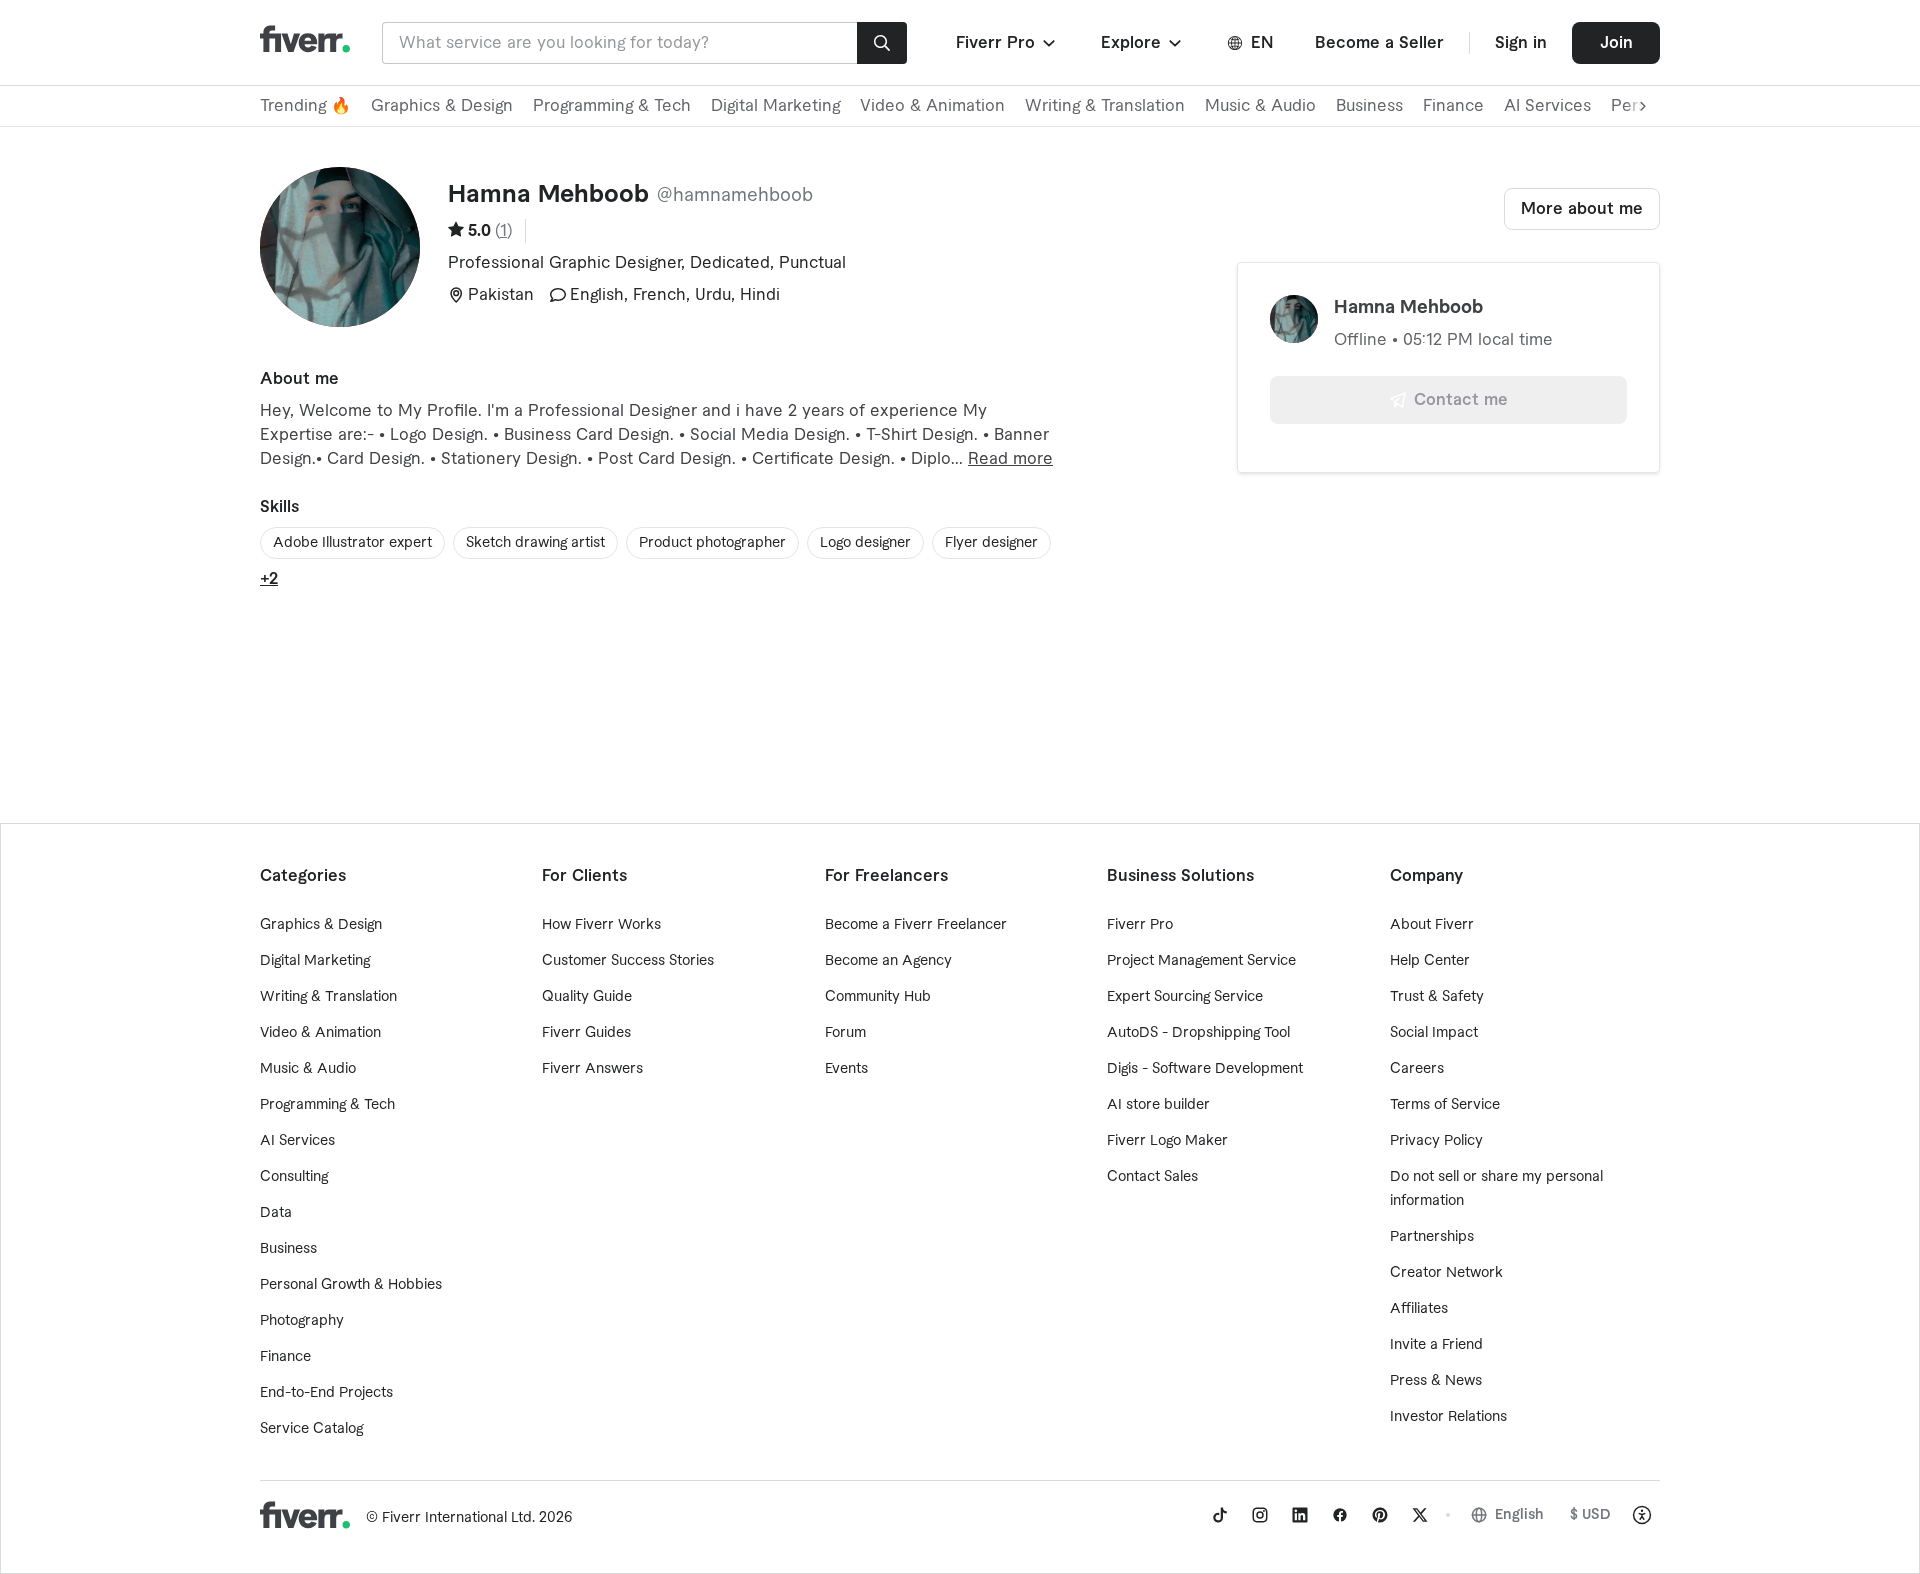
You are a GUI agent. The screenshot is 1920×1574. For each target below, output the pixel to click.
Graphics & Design (442, 106)
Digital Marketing (775, 106)
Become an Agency (888, 961)
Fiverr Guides (586, 1033)
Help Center (1430, 961)
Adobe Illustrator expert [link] (352, 543)
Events (846, 1069)
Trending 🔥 (305, 106)
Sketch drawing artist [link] (535, 543)
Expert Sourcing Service (1185, 997)
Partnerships (1432, 1237)
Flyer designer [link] (991, 543)
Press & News (1436, 1381)
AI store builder (1158, 1105)
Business (1369, 106)
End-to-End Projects (326, 1393)
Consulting (294, 1177)
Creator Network (1446, 1273)
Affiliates (1419, 1309)
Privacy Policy (1436, 1141)
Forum (845, 1033)
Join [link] (1616, 43)
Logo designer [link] (865, 543)
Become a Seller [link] (1379, 43)
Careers (1417, 1069)
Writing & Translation (1105, 106)
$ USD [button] (1590, 1515)
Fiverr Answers (592, 1069)
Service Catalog (311, 1429)
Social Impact (1434, 1033)
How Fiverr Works (601, 925)
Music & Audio (1260, 106)
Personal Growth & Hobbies (351, 1285)
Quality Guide (587, 997)
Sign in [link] (1521, 43)
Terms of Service (1445, 1105)
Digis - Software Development (1205, 1069)
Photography (302, 1321)
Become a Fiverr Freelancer (916, 925)
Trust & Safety (1437, 997)
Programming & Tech (612, 106)
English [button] (1519, 1515)
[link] (1220, 1515)
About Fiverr (1432, 925)
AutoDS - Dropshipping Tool (1198, 1033)
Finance (1453, 106)
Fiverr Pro (1140, 925)
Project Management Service (1201, 961)
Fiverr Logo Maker (1167, 1141)
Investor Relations (1448, 1417)
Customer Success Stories (628, 961)
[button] (1007, 43)
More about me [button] (1582, 209)
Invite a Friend (1436, 1345)
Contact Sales (1152, 1177)
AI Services (1547, 106)
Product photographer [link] (712, 543)
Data (276, 1213)
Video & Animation (932, 106)
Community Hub (878, 997)
